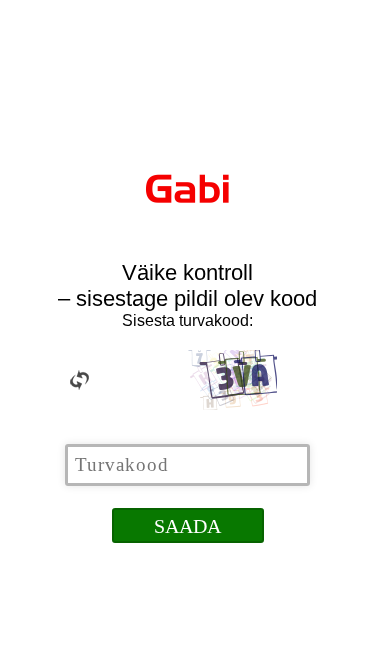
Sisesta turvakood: (187, 320)
